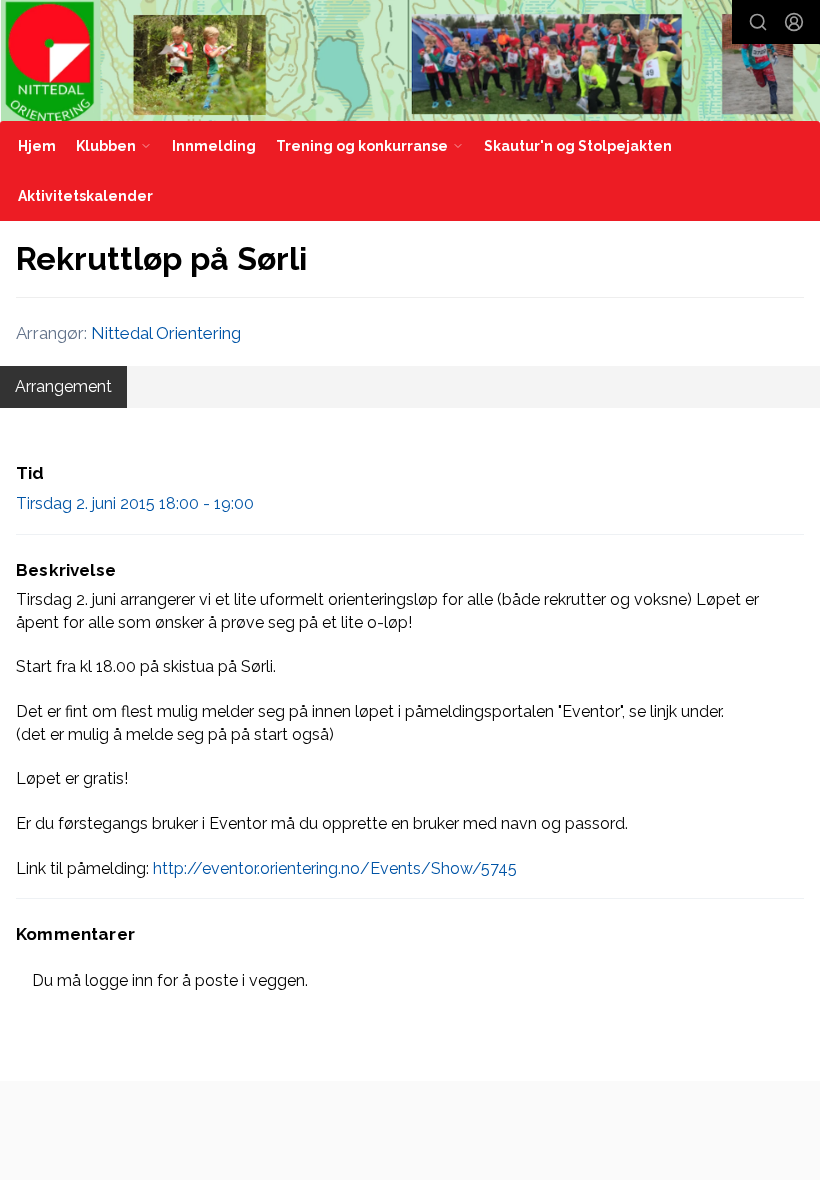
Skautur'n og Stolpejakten (578, 146)
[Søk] (758, 22)
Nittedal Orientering (166, 333)
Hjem (37, 146)
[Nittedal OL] (410, 62)
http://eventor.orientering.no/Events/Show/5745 (335, 868)
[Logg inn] (794, 22)
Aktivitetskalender (85, 196)
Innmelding (214, 146)
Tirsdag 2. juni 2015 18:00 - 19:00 (135, 503)
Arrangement (63, 386)
